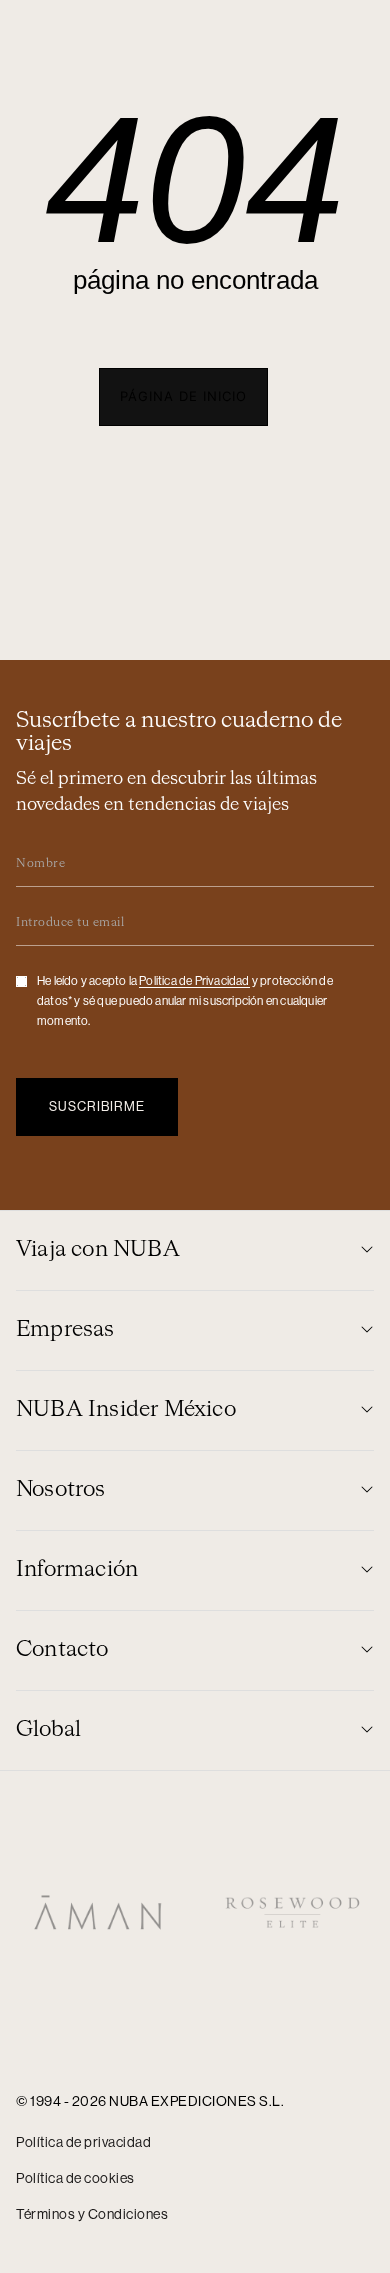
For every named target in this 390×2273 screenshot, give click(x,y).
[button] (183, 397)
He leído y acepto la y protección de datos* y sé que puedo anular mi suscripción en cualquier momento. (185, 1001)
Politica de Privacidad (194, 981)
